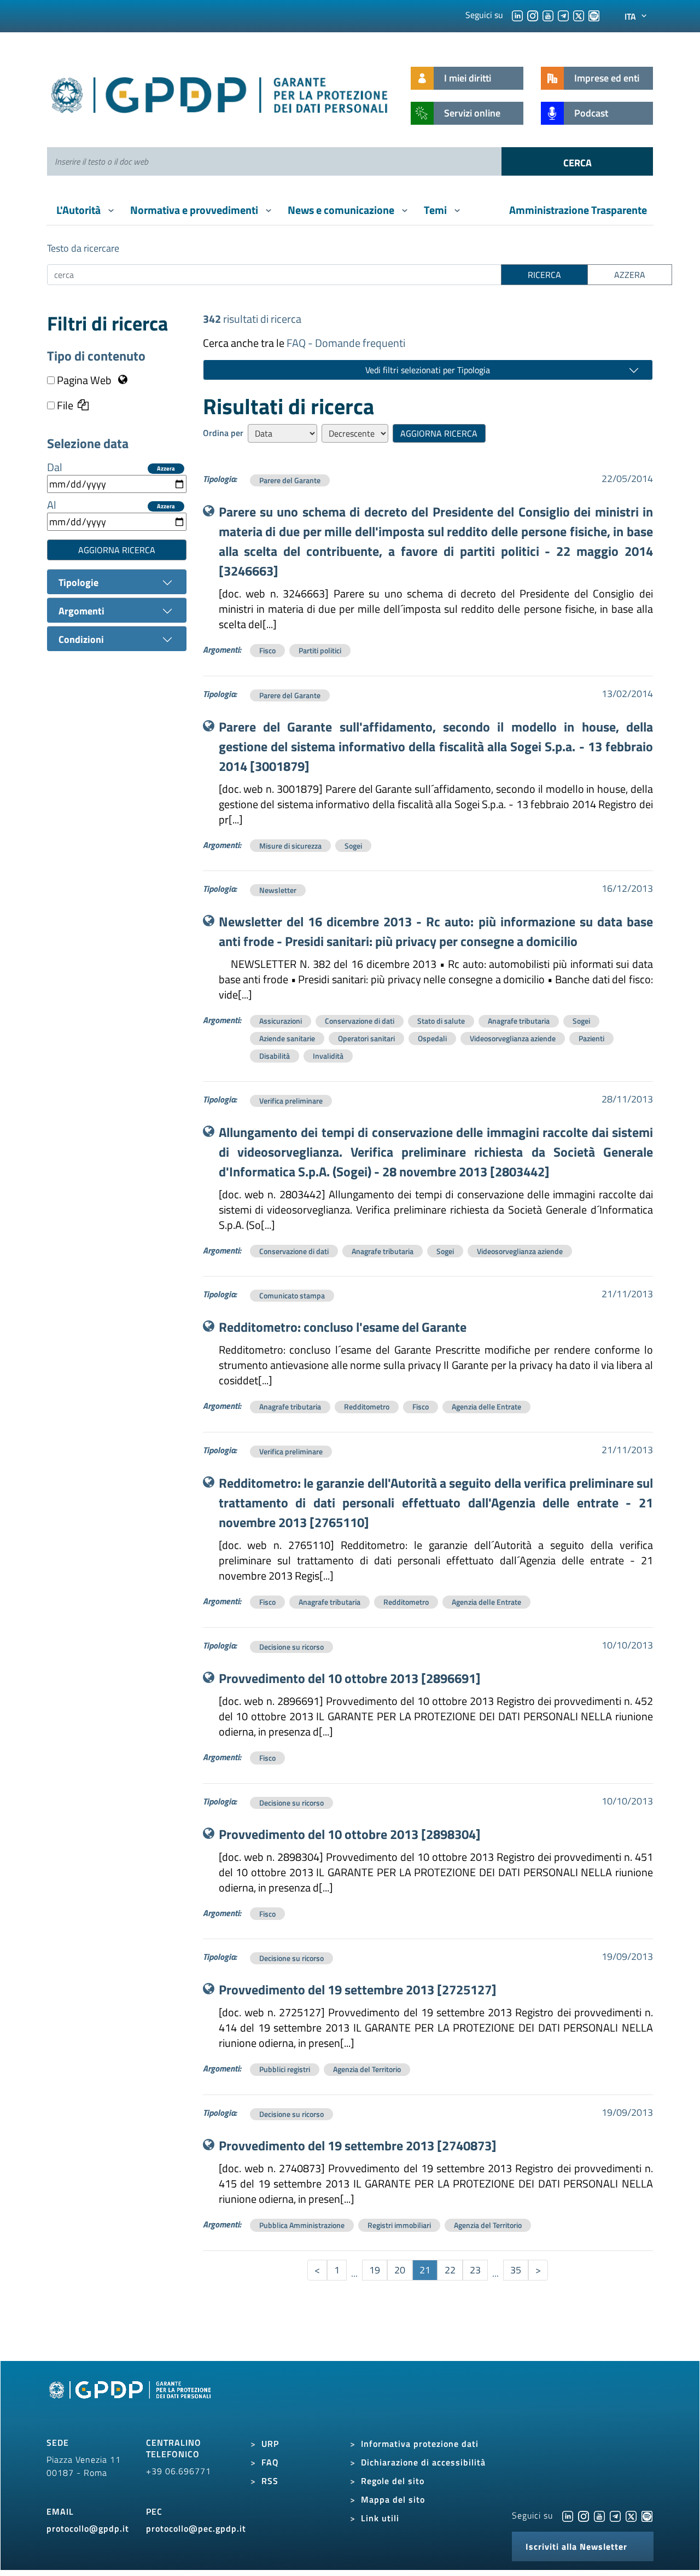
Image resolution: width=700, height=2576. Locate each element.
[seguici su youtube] (548, 15)
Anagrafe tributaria (519, 1021)
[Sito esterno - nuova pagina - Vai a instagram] (584, 2515)
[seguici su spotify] (594, 15)
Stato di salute (441, 1021)
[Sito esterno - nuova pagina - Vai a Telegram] (615, 2515)
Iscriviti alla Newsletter (576, 2546)
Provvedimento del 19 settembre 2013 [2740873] (358, 2145)
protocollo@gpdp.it (88, 2528)
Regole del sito (393, 2481)
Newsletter (278, 890)
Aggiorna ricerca (117, 550)
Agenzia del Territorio (367, 2069)
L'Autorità (80, 210)
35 (516, 2270)
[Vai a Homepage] (131, 2402)
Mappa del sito (393, 2499)
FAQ (270, 2462)
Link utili (380, 2518)
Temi (436, 210)
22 (450, 2270)
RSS (270, 2481)
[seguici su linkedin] (517, 15)
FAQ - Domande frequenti (346, 343)
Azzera (166, 469)
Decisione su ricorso (291, 1647)
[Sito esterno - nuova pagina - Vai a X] (631, 2515)
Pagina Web (84, 380)
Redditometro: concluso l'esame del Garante (343, 1327)
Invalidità (328, 1056)
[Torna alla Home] (220, 93)
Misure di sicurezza (290, 846)
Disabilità (275, 1056)
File (64, 405)
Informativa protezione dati (420, 2444)
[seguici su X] (579, 15)
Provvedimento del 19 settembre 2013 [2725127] (358, 1989)
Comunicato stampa (292, 1295)
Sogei (353, 846)
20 (400, 2270)
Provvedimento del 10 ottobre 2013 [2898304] (350, 1834)
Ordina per (223, 433)
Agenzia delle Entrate (486, 1406)
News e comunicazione (342, 210)
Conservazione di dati (360, 1021)
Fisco (267, 650)
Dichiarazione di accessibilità (423, 2462)
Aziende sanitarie (287, 1038)
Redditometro (367, 1406)
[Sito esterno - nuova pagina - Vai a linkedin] (568, 2515)
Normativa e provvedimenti (195, 210)
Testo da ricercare (83, 248)
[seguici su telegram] (563, 15)
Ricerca (544, 275)
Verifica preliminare (291, 1101)
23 (475, 2270)
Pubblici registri (285, 2069)
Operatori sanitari (366, 1038)
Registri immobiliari (399, 2225)
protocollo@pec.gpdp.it (196, 2528)
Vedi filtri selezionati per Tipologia (428, 370)
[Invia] (577, 161)
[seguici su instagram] (533, 15)
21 (425, 2270)
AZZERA (630, 275)
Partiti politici (320, 650)
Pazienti (591, 1038)
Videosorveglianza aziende (513, 1038)
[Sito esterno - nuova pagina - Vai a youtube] (599, 2515)
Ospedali (432, 1038)
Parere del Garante (290, 480)
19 (375, 2270)
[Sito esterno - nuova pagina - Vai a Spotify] (647, 2515)
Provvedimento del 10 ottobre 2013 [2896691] (350, 1678)
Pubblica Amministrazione (302, 2225)
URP (270, 2444)
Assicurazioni (281, 1021)
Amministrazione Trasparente (578, 210)
